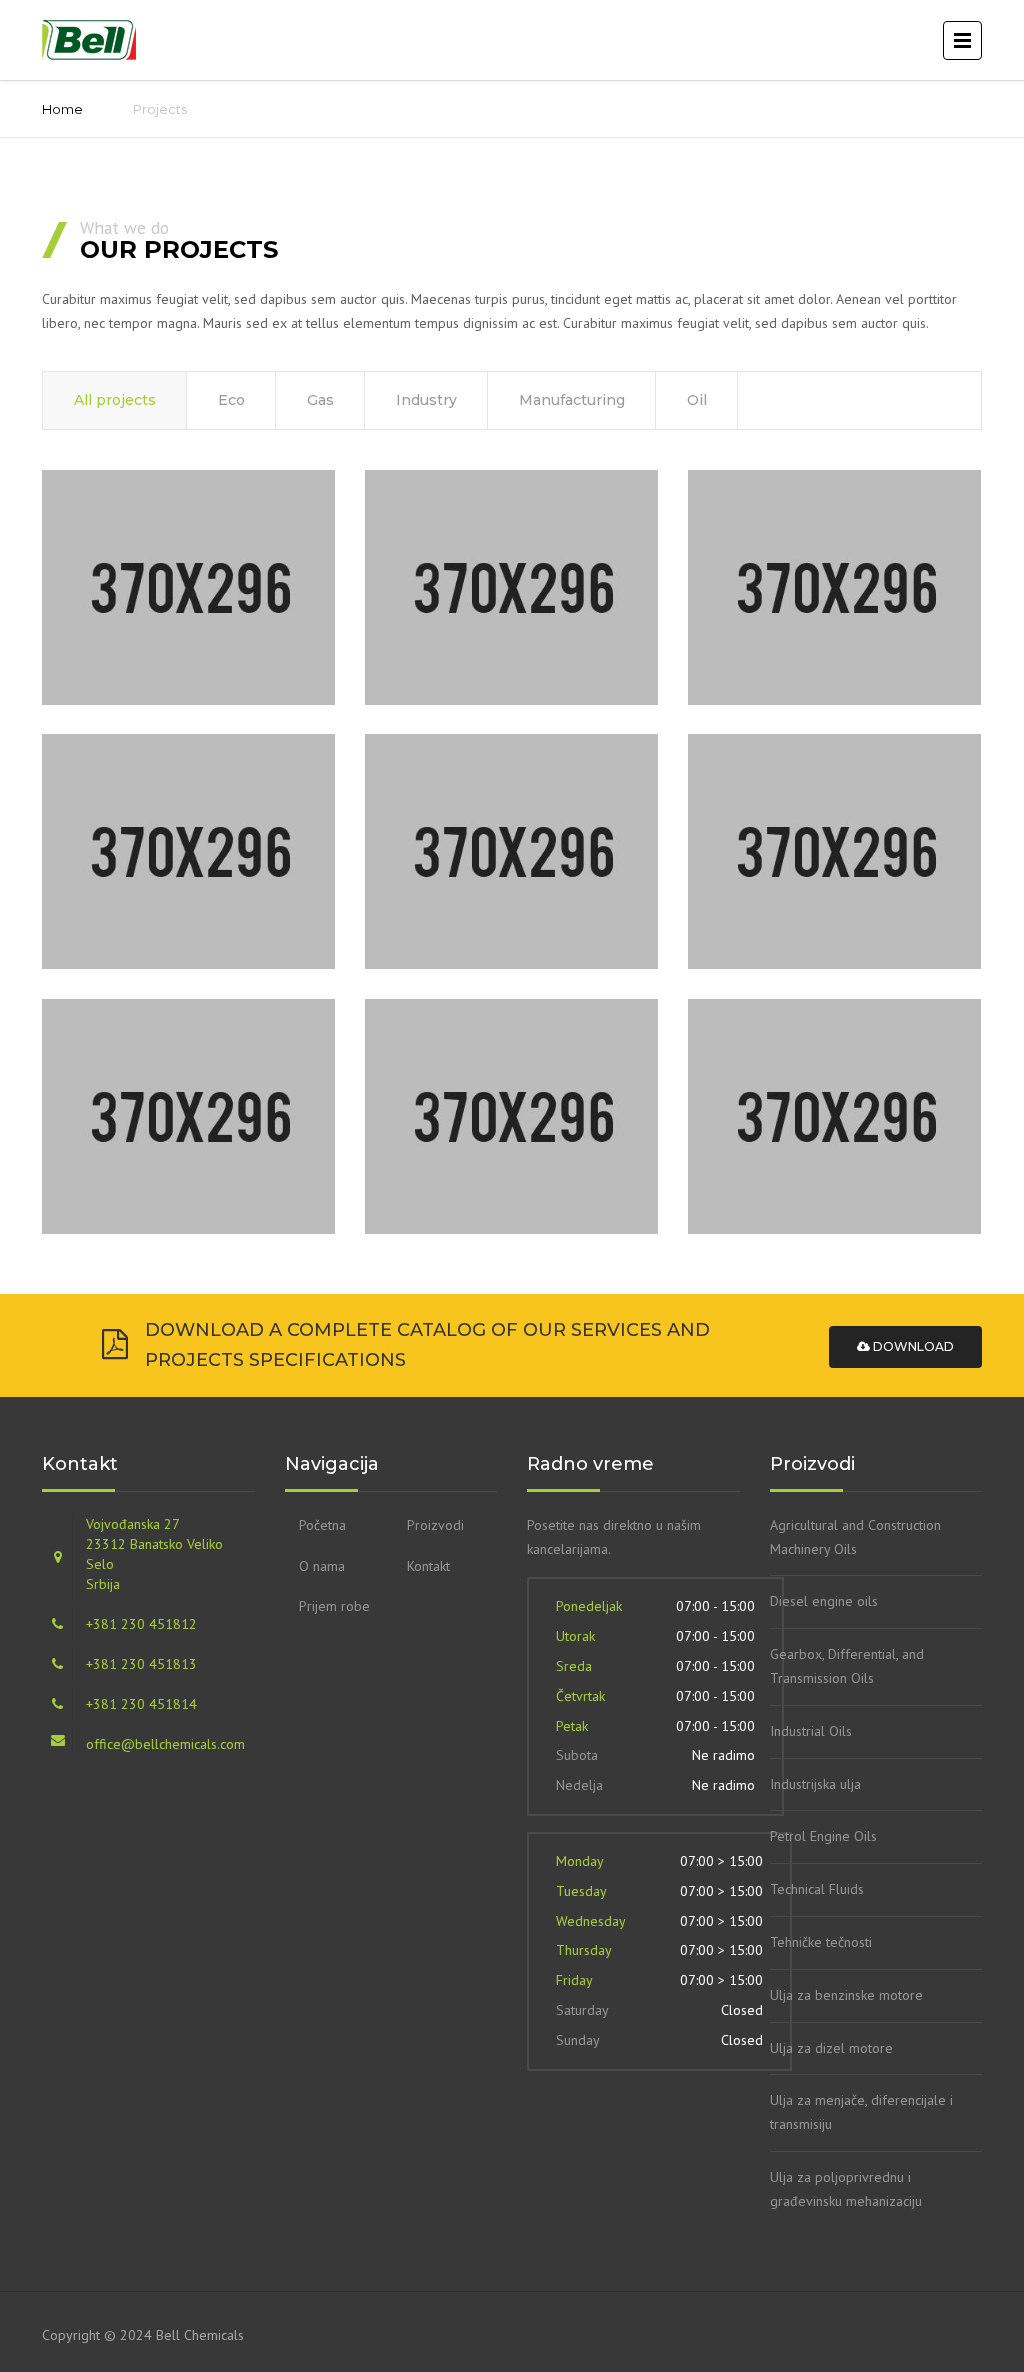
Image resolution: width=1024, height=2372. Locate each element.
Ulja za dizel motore (831, 2048)
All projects (115, 400)
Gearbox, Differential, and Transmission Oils (847, 1666)
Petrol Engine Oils (823, 1836)
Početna (322, 1525)
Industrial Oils (811, 1731)
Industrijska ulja (815, 1784)
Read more (149, 649)
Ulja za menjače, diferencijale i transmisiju (861, 2112)
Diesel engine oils (824, 1601)
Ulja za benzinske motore (846, 1995)
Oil (697, 400)
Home (62, 109)
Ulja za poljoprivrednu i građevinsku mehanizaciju (846, 2189)
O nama (322, 1566)
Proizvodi (435, 1525)
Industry (426, 400)
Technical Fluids (817, 1889)
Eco (231, 400)
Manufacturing (572, 400)
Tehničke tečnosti (821, 1942)
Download (912, 1346)
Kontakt (428, 1566)
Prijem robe (334, 1606)
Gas (320, 400)
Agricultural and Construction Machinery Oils (855, 1537)
